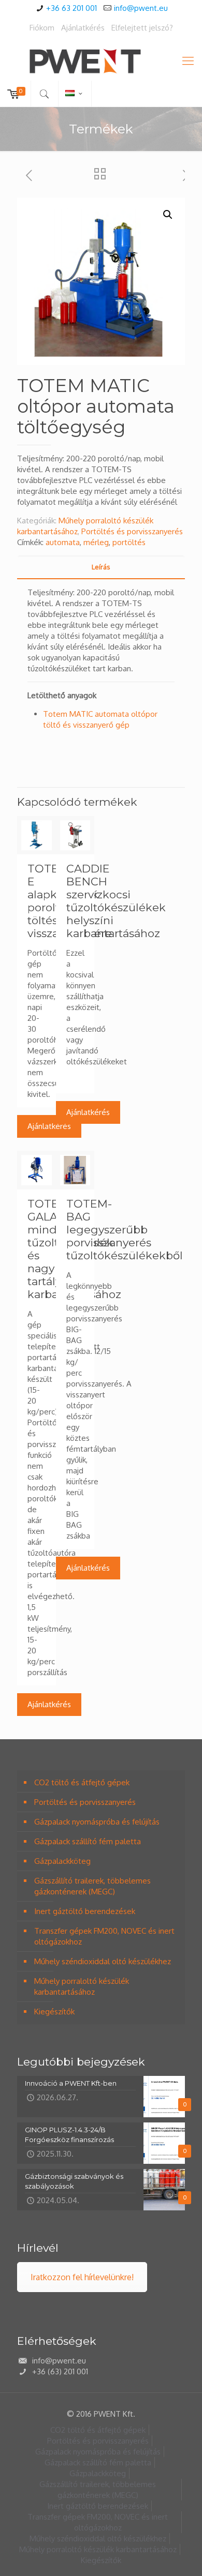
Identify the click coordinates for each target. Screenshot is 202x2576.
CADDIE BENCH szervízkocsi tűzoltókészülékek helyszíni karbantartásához (116, 901)
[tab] (101, 567)
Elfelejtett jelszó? (142, 28)
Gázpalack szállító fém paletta (88, 1841)
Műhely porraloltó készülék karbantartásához (82, 1986)
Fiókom (42, 28)
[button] (168, 215)
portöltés (129, 542)
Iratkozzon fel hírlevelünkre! (82, 2277)
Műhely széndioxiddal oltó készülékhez (103, 1961)
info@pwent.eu (141, 8)
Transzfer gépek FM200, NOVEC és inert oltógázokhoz (104, 1936)
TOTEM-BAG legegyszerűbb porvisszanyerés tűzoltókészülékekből (125, 1230)
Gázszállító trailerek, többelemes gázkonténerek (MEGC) (92, 1886)
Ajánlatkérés (83, 28)
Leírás (101, 567)
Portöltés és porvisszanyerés (132, 531)
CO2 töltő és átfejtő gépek (82, 1782)
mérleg (96, 542)
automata (63, 542)
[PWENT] (101, 60)
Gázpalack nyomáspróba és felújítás (97, 1822)
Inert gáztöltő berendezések (85, 1911)
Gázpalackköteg (62, 1861)
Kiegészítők (54, 2012)
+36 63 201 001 (71, 8)
